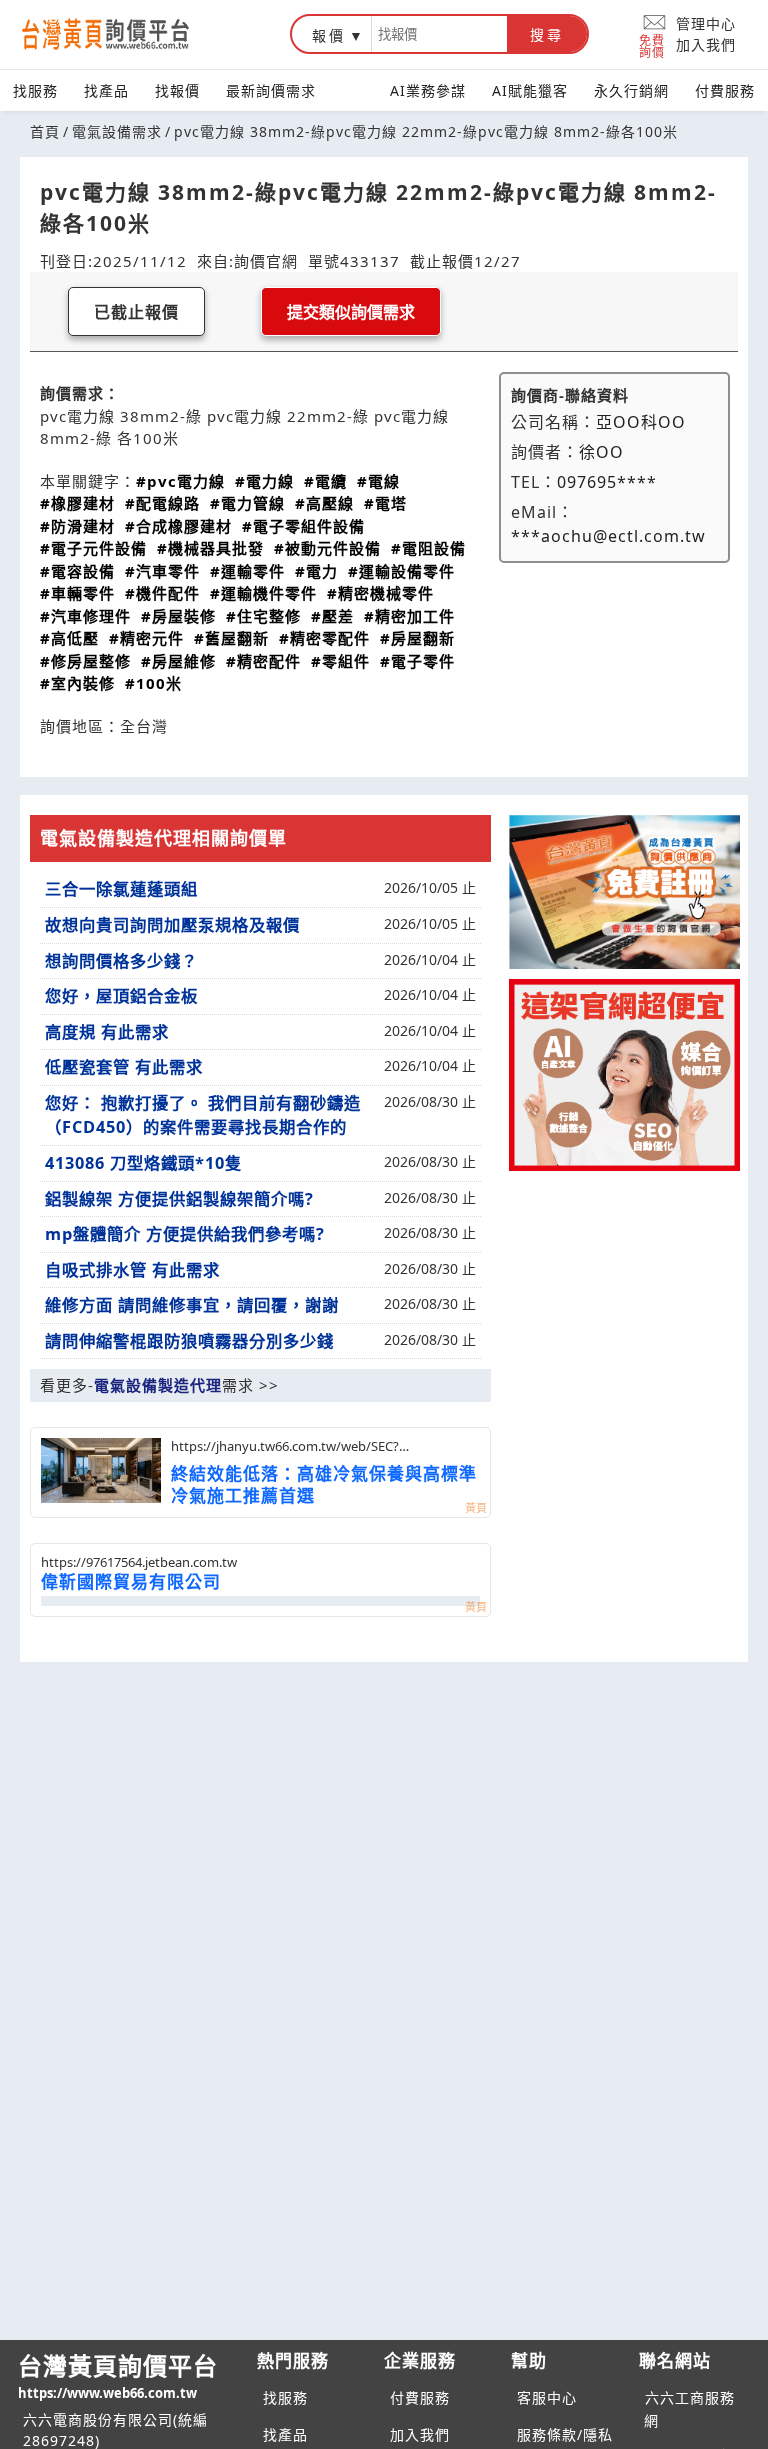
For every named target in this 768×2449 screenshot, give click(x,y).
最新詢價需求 (271, 90)
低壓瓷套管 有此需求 (124, 1067)
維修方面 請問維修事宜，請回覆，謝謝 (192, 1305)
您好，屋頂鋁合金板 (121, 996)
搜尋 (547, 35)
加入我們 (706, 44)
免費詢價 (652, 45)
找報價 (177, 90)
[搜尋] (439, 34)
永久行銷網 (631, 90)
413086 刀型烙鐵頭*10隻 (143, 1163)
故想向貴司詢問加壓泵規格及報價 (172, 925)
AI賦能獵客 (530, 90)
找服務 (35, 90)
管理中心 (706, 23)
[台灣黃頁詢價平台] (125, 34)
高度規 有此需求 (107, 1032)
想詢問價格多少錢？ (121, 961)
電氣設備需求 (117, 131)
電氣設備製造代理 (158, 1385)
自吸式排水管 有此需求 (132, 1270)
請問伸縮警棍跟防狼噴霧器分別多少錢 (189, 1341)
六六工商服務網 (689, 2409)
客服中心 (547, 2397)
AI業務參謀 (428, 90)
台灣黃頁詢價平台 (118, 2375)
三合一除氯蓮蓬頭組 (121, 889)
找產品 (106, 90)
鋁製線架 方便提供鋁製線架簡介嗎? (179, 1199)
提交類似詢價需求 (351, 312)
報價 (329, 35)
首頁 (45, 131)
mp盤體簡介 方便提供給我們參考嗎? (185, 1234)
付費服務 (725, 90)
